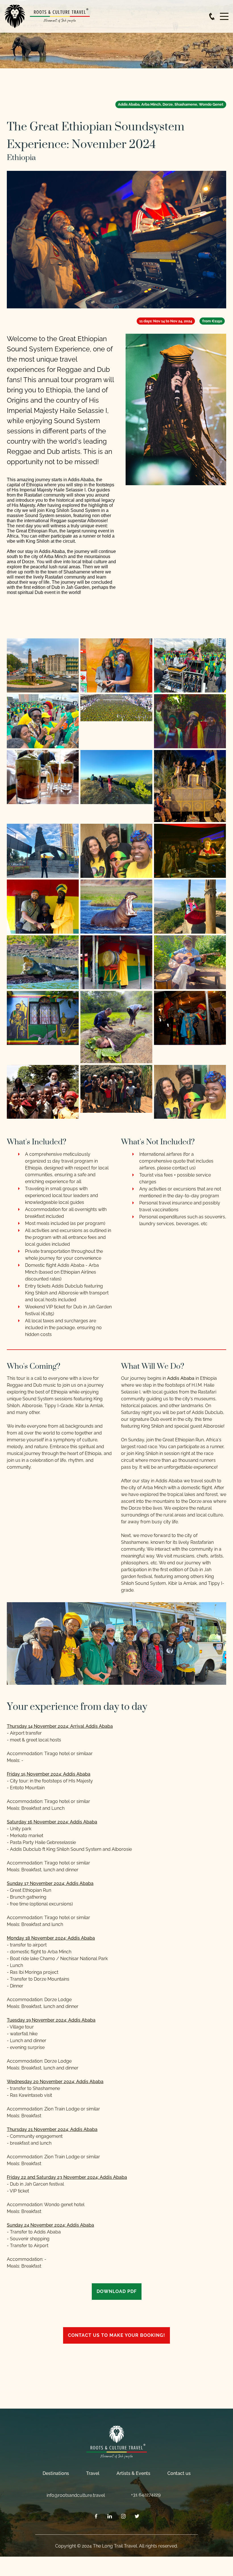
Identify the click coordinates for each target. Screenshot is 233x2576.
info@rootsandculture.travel (76, 2495)
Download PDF (117, 2291)
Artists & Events (133, 2473)
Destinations (56, 2473)
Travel (93, 2473)
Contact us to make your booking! (116, 2335)
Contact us (179, 2473)
